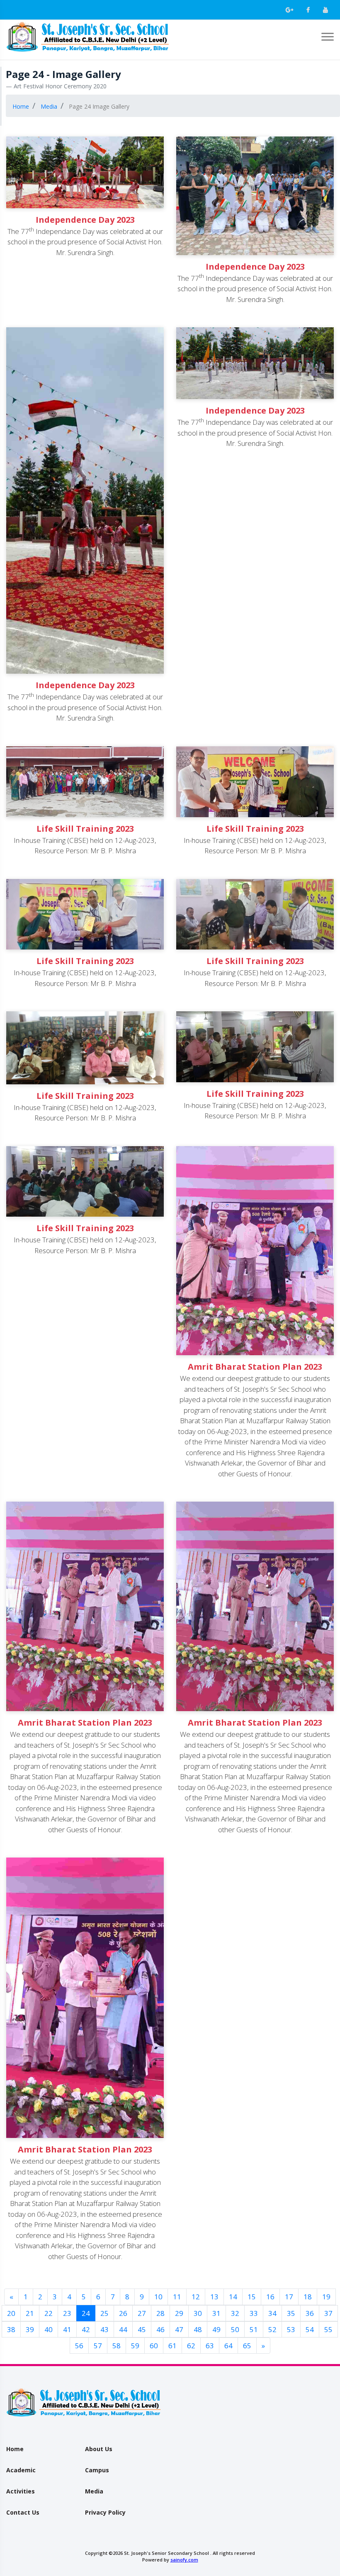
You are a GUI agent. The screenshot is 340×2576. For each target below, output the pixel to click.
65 (247, 2346)
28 (160, 2313)
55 (328, 2329)
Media (94, 2491)
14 (233, 2297)
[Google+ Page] (289, 10)
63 (210, 2346)
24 (89, 2313)
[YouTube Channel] (325, 10)
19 (326, 2297)
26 (123, 2313)
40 (49, 2329)
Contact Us (23, 2512)
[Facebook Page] (308, 10)
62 (191, 2346)
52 (272, 2329)
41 (67, 2329)
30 (198, 2313)
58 (117, 2346)
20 (11, 2313)
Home (15, 2449)
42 (86, 2329)
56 (79, 2346)
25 (104, 2313)
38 (11, 2329)
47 (179, 2329)
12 (196, 2297)
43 (104, 2329)
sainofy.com (184, 2560)
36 (310, 2313)
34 (272, 2313)
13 (214, 2297)
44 (123, 2329)
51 (254, 2329)
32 (235, 2313)
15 (252, 2297)
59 (135, 2346)
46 (160, 2329)
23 (67, 2313)
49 (216, 2329)
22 (49, 2313)
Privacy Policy (105, 2512)
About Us (99, 2449)
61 (172, 2346)
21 (30, 2313)
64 (228, 2346)
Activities (21, 2491)
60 (154, 2346)
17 (289, 2297)
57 (98, 2346)
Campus (97, 2470)
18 (308, 2297)
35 (291, 2313)
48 (198, 2329)
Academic (21, 2470)
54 (310, 2329)
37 (328, 2313)
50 (235, 2329)
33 (254, 2313)
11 (177, 2297)
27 (142, 2313)
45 (142, 2329)
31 (216, 2313)
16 (270, 2297)
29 (179, 2313)
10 (158, 2297)
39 (30, 2329)
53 (291, 2329)
